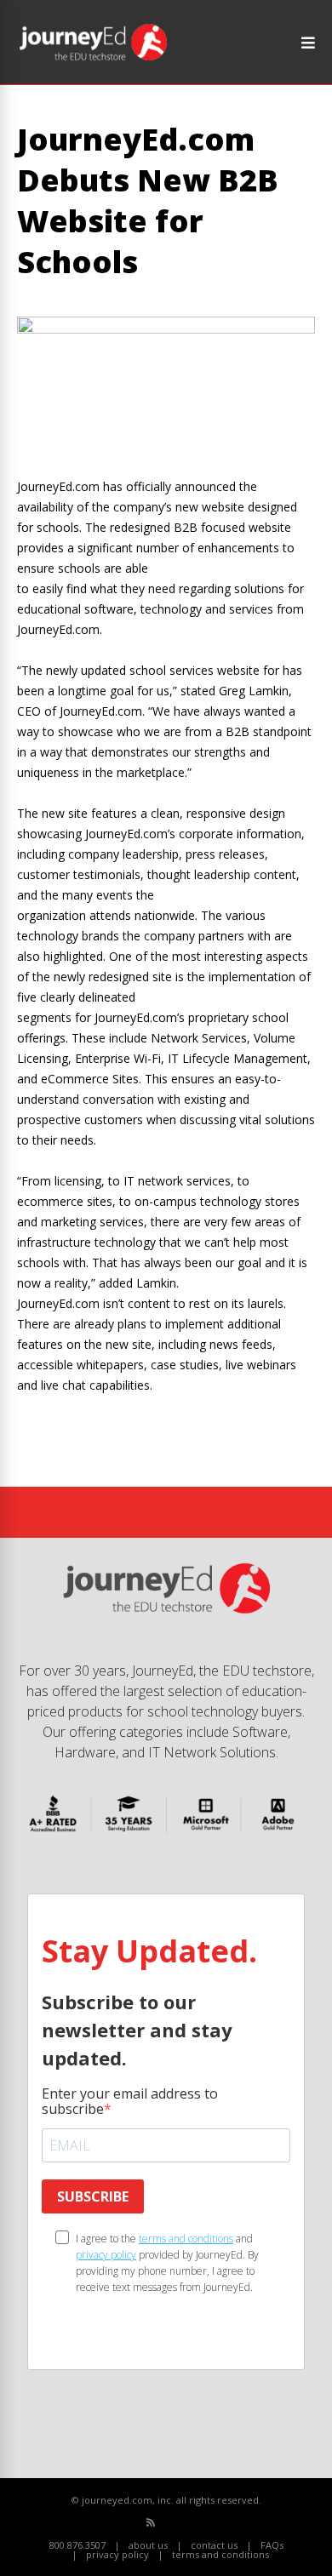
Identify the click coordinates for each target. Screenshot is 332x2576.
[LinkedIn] (207, 2523)
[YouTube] (189, 2523)
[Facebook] (170, 2523)
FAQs (272, 2545)
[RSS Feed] (151, 2522)
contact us (214, 2545)
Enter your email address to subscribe (130, 2101)
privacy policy (106, 2255)
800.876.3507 (77, 2545)
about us (148, 2545)
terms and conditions (186, 2239)
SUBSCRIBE (93, 2196)
